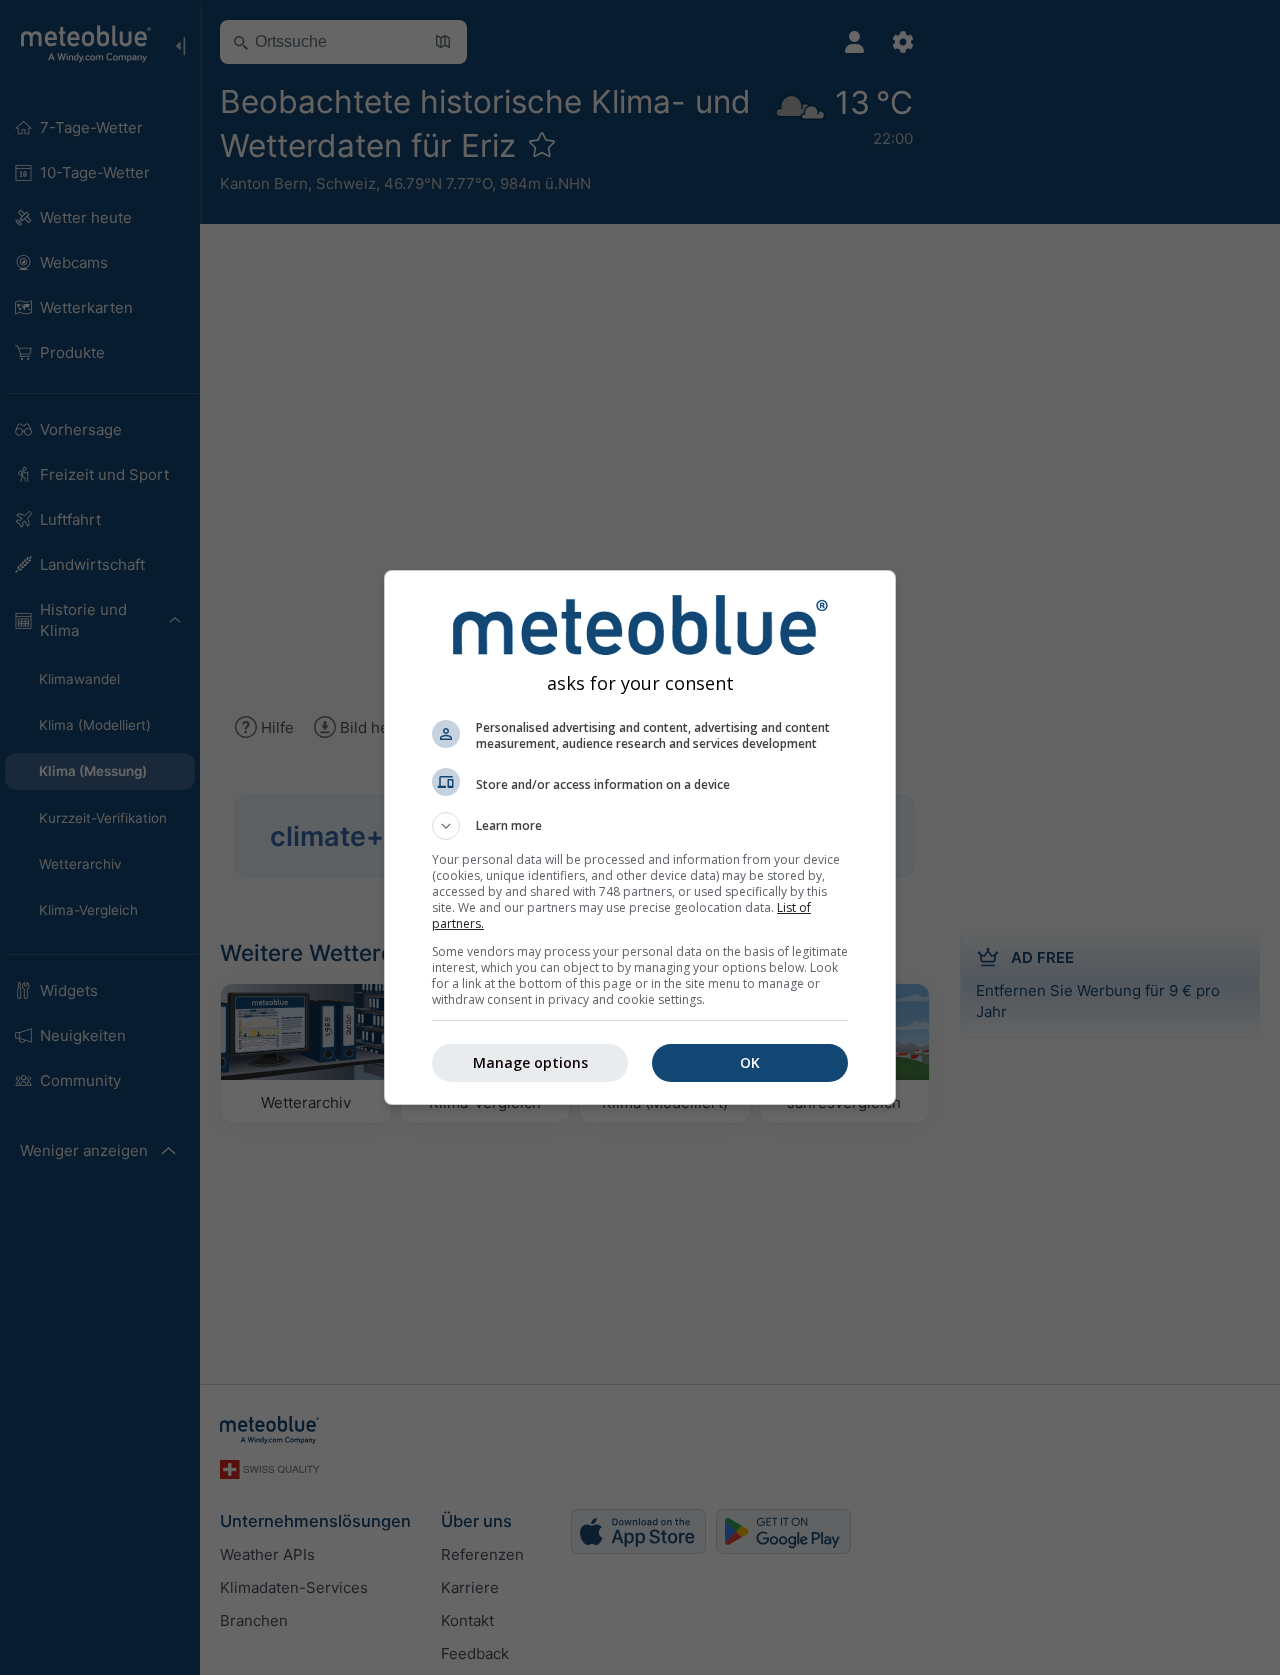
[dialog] (640, 837)
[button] (640, 826)
